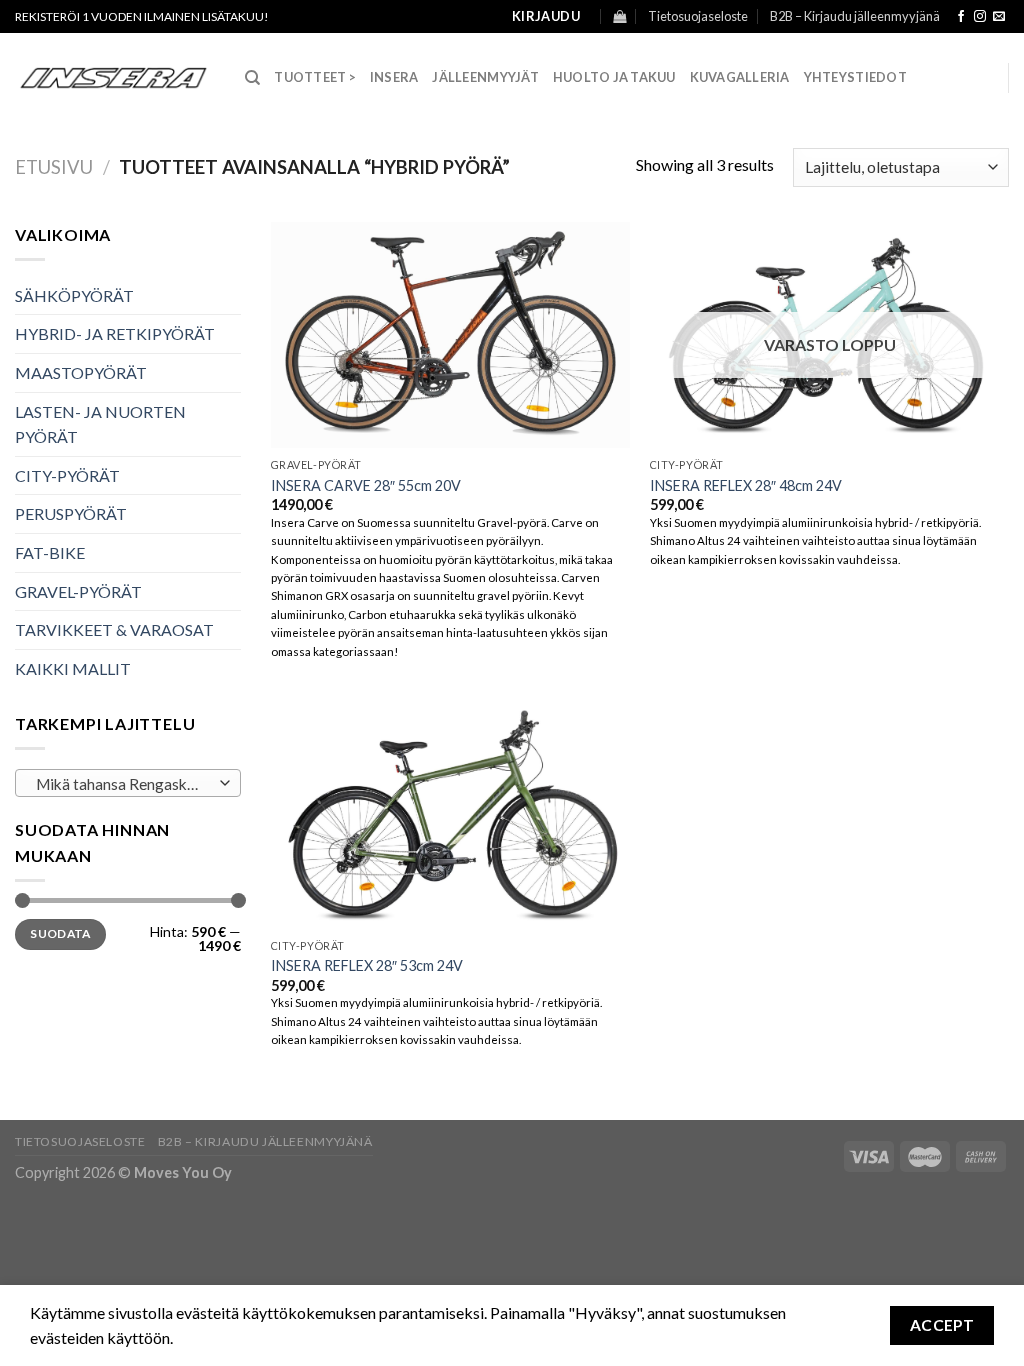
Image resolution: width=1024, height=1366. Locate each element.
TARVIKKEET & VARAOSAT (114, 629)
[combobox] (128, 783)
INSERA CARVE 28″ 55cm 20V (366, 485)
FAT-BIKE (50, 552)
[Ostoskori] (619, 16)
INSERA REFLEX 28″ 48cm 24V (746, 485)
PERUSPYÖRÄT (71, 513)
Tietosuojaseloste (698, 16)
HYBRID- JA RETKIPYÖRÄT (115, 333)
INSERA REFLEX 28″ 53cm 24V (367, 965)
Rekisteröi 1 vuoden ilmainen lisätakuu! (142, 16)
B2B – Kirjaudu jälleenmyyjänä (855, 16)
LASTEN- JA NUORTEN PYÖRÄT (100, 424)
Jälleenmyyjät (485, 77)
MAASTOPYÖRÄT (81, 372)
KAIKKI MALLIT (73, 668)
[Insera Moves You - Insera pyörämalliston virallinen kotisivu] (115, 78)
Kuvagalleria (740, 77)
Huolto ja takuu (614, 77)
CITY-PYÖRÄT (67, 475)
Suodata (60, 933)
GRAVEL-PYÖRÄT (78, 591)
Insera (394, 77)
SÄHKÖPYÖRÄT (74, 295)
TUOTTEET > (315, 77)
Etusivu (54, 167)
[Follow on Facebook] (961, 17)
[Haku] (252, 78)
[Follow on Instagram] (980, 17)
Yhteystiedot (855, 77)
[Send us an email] (999, 17)
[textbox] (123, 784)
